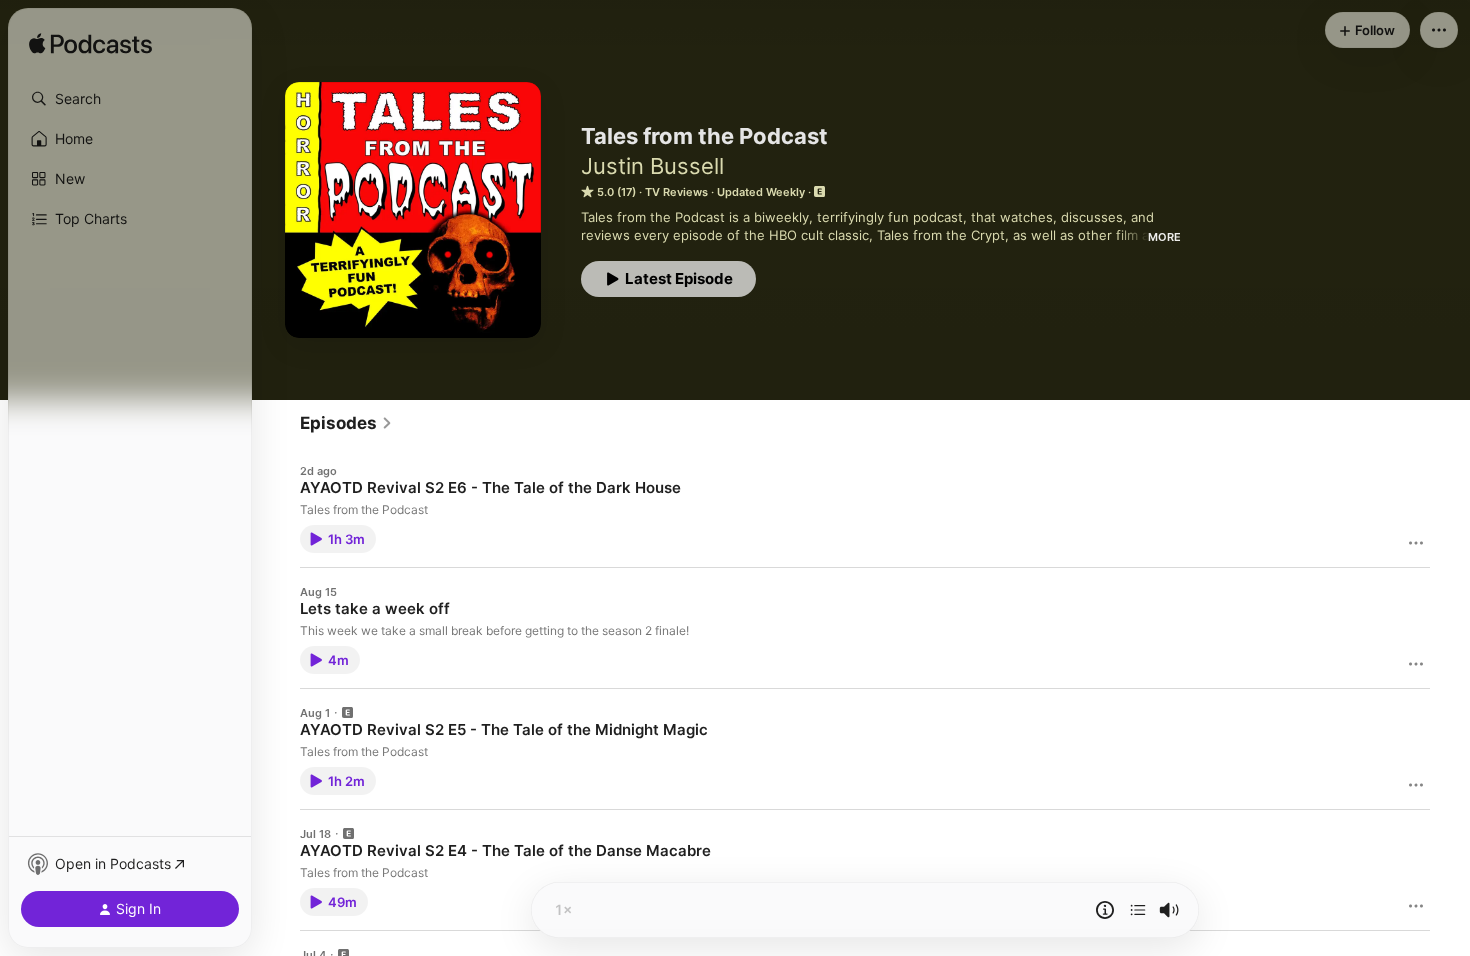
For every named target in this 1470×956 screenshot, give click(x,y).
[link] (346, 423)
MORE (1164, 237)
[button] (130, 99)
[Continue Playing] (1138, 910)
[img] (90, 45)
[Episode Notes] (1105, 910)
